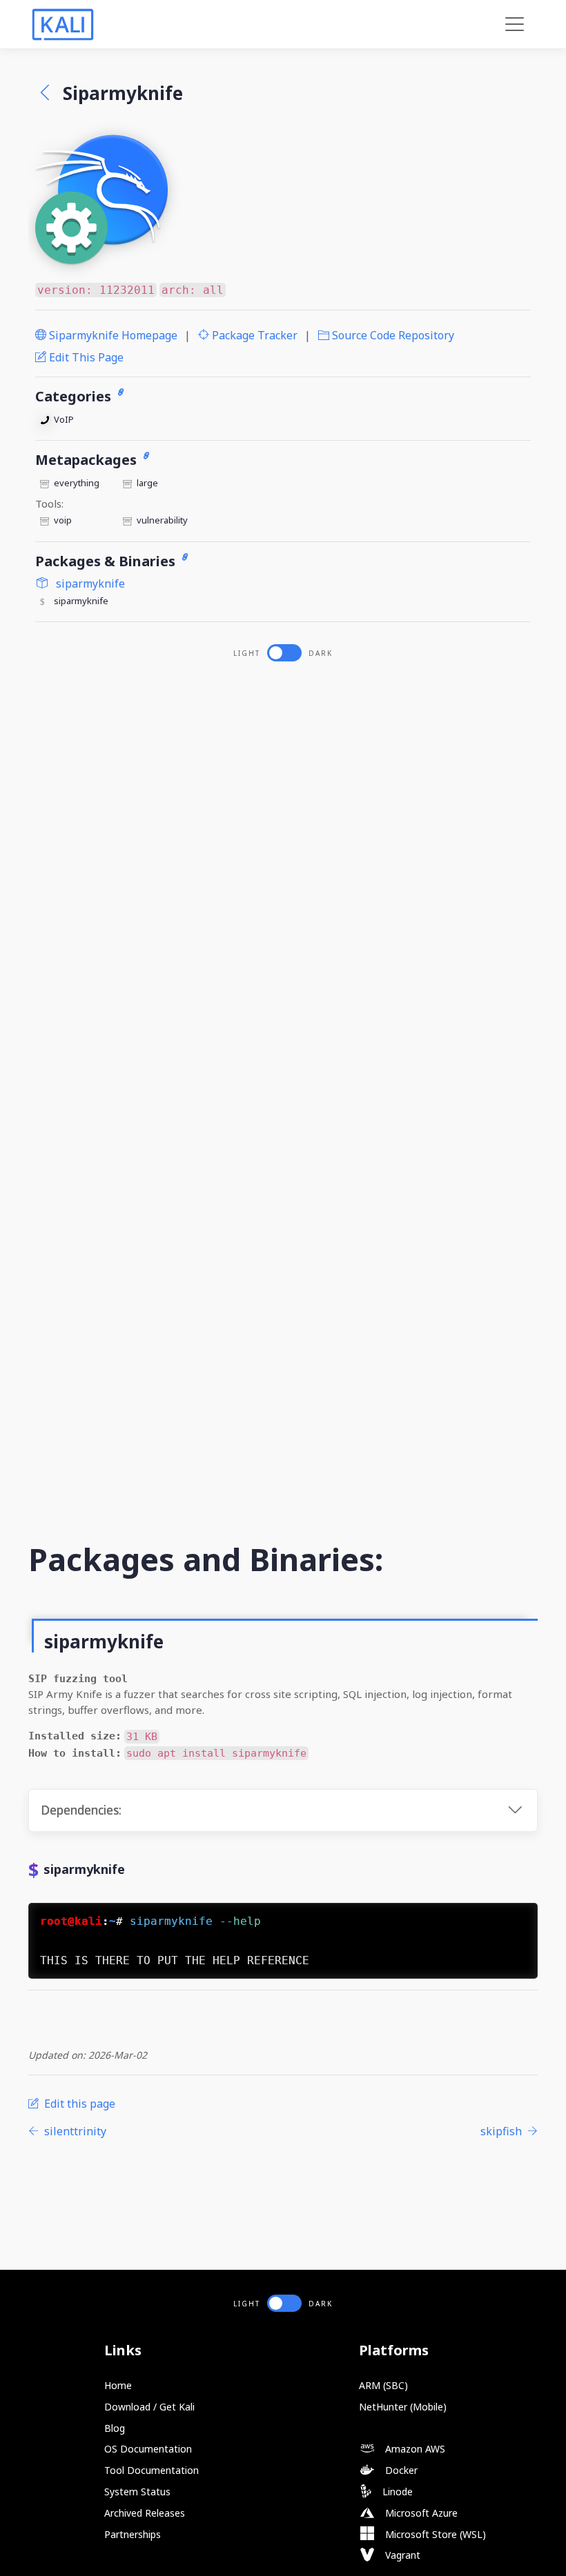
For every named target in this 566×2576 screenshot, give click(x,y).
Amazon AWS (414, 2449)
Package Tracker (253, 335)
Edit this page (85, 357)
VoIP (64, 419)
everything (77, 483)
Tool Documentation (152, 2470)
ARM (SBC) (383, 2385)
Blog (115, 2428)
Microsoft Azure (420, 2513)
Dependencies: (81, 1810)
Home (118, 2385)
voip (63, 520)
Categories (75, 396)
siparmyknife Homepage (112, 335)
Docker (400, 2470)
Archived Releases (145, 2513)
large (147, 483)
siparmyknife (89, 583)
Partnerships (133, 2534)
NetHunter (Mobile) (403, 2407)
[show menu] (515, 24)
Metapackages (88, 460)
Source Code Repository (392, 335)
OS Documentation (148, 2449)
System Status (137, 2492)
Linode (396, 2492)
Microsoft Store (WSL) (434, 2534)
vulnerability (162, 520)
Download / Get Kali (149, 2407)
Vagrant (401, 2555)
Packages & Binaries (107, 561)
